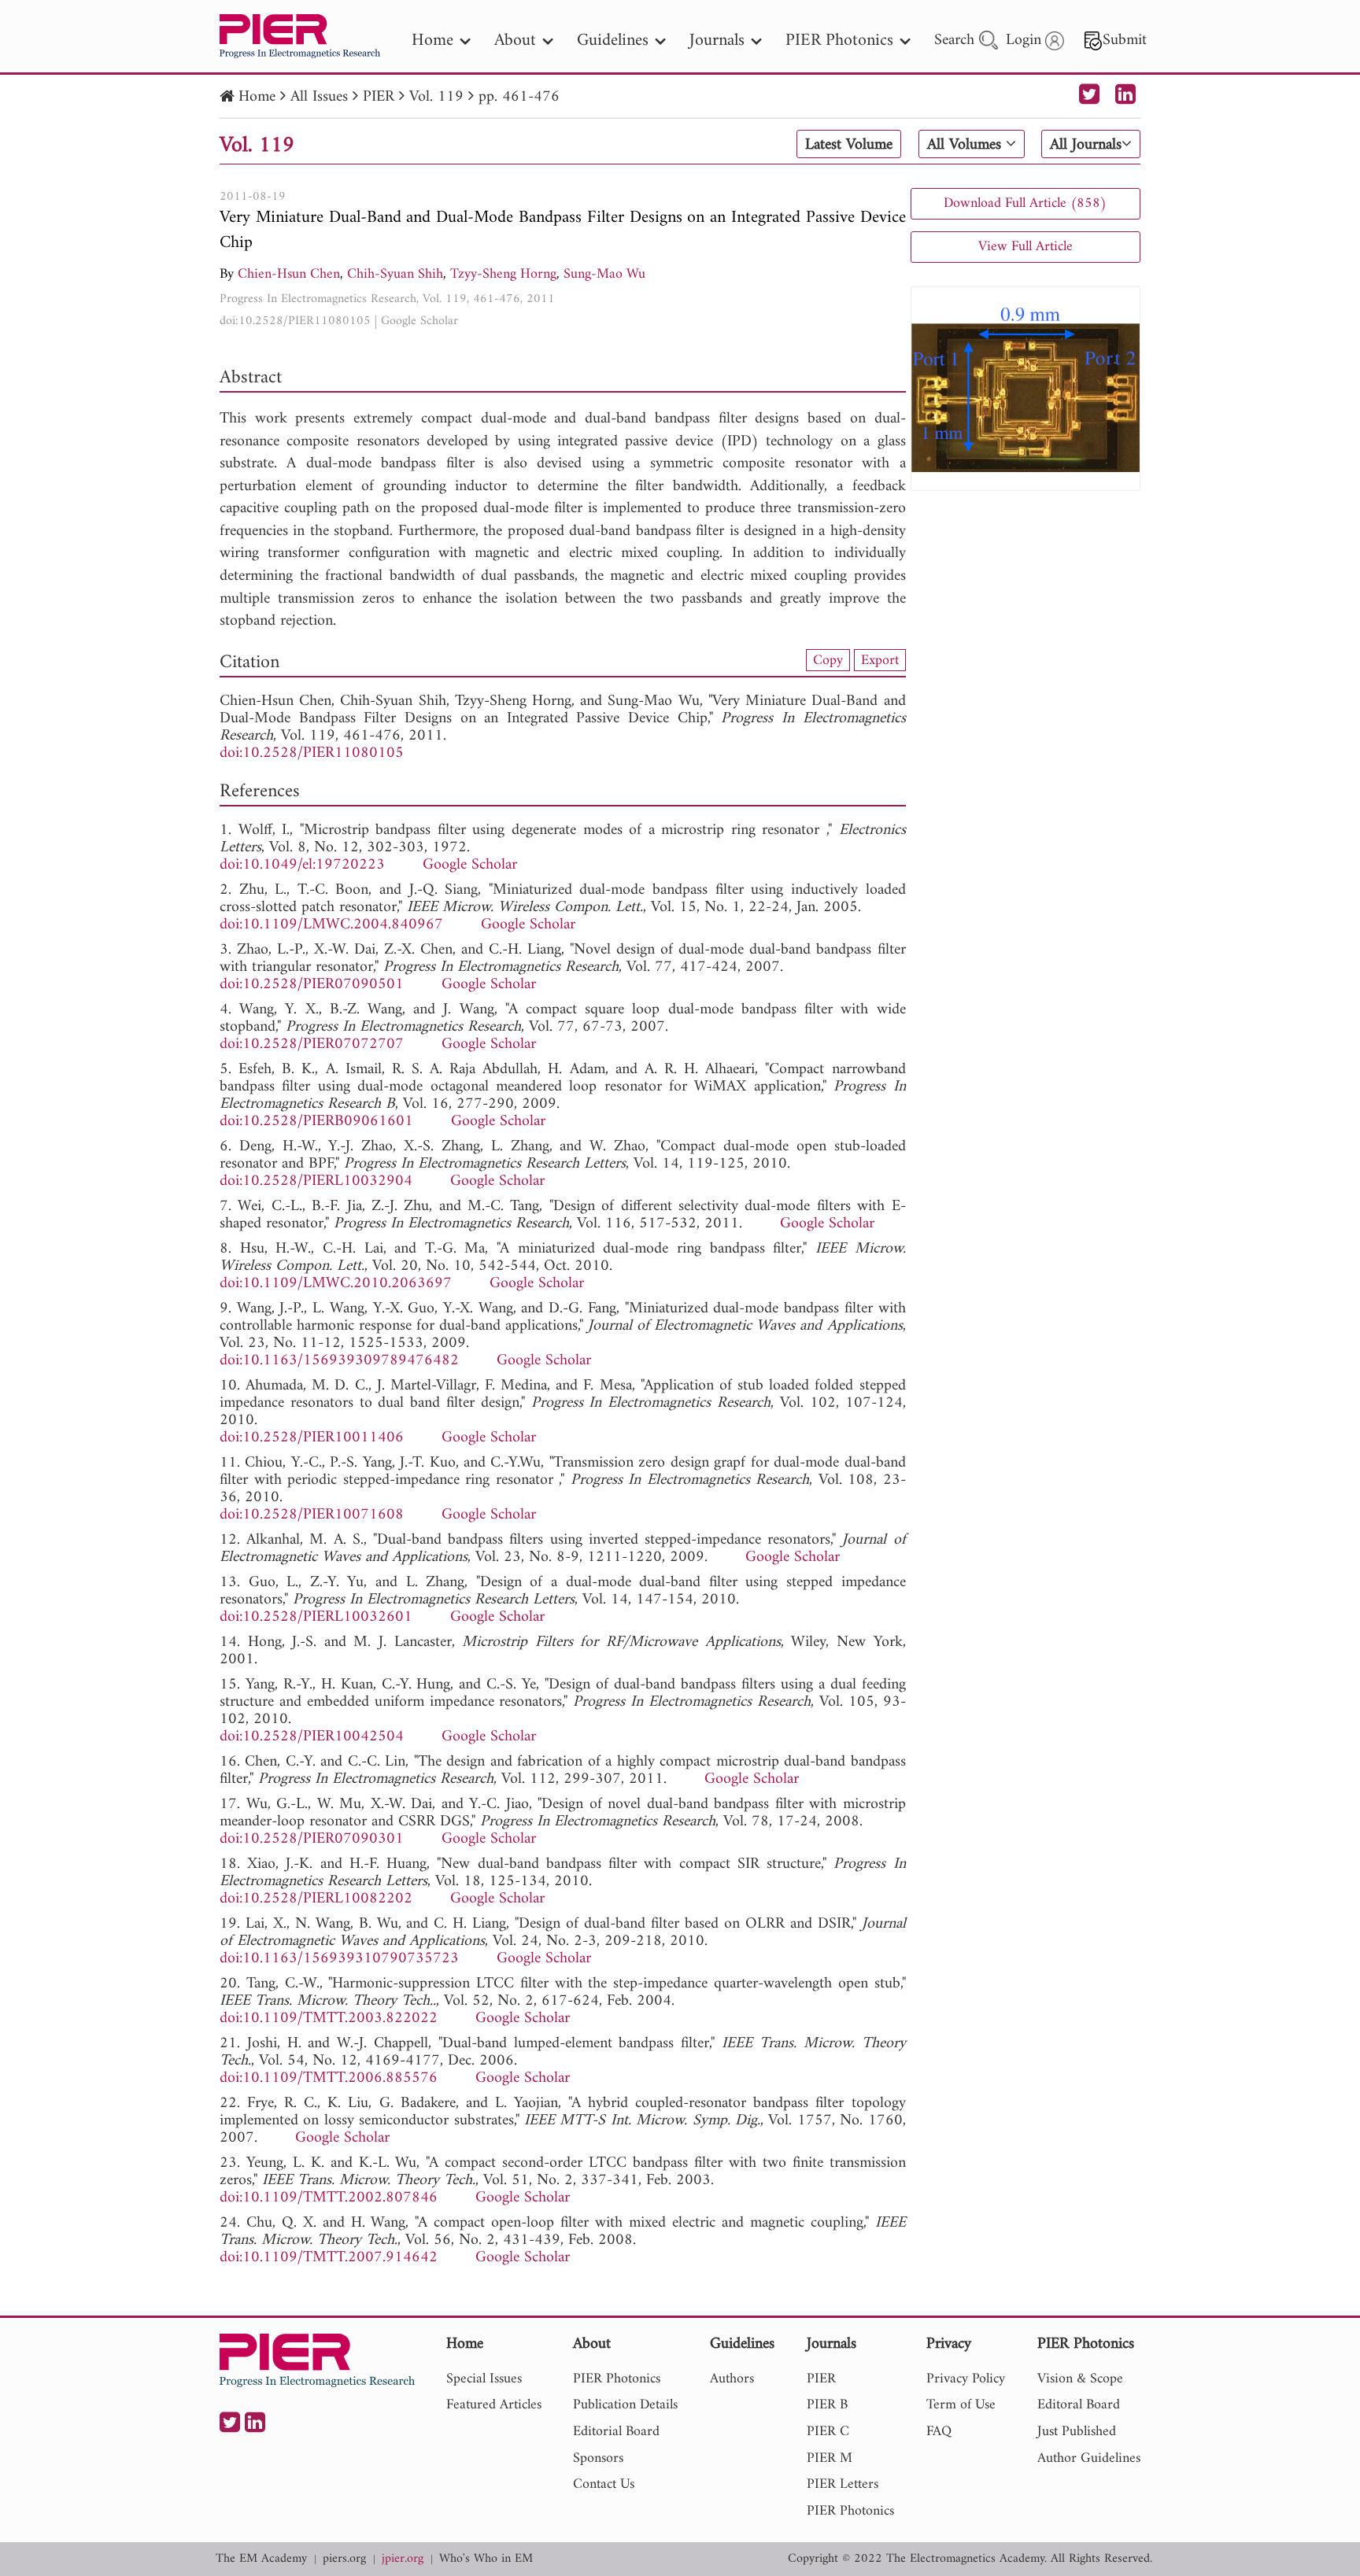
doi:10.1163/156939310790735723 (339, 1959)
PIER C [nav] (828, 2432)
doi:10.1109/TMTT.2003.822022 (329, 2019)
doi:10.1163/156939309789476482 (339, 1361)
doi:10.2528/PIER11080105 (295, 321)
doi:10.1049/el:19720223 (302, 865)
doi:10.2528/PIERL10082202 (316, 1899)
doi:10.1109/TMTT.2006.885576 (329, 2078)
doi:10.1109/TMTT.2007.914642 (329, 2258)
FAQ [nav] (939, 2432)
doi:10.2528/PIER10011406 (312, 1438)
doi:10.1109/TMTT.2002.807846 (329, 2198)
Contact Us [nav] (604, 2484)
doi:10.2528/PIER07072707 (312, 1044)
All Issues (319, 97)
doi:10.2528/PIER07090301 (312, 1839)
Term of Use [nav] (961, 2405)
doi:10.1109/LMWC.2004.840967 (331, 925)
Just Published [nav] (1077, 2432)
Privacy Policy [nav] (966, 2379)
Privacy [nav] (949, 2345)
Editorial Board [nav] (616, 2432)
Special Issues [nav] (484, 2379)
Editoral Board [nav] (1079, 2405)
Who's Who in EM (486, 2559)
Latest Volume (849, 145)
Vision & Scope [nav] (1080, 2379)
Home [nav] (432, 41)
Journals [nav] (717, 41)
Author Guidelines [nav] (1089, 2458)
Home (257, 97)
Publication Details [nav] (625, 2405)
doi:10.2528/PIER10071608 (312, 1515)
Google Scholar (419, 321)
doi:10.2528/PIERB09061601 (316, 1122)
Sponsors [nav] (598, 2458)
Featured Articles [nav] (494, 2405)
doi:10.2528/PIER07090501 (312, 985)
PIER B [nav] (827, 2405)
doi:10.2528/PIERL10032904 (316, 1181)
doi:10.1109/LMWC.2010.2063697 (336, 1284)
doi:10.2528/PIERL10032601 (316, 1617)
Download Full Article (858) (1025, 203)
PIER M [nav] (830, 2458)
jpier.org (403, 2559)
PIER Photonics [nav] (839, 41)
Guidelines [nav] (613, 41)
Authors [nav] (732, 2379)
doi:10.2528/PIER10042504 (312, 1737)
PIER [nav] (821, 2379)
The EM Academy (261, 2559)
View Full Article (1026, 247)
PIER (379, 97)
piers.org (344, 2559)
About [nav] (515, 41)
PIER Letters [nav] (843, 2484)
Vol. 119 (436, 97)
